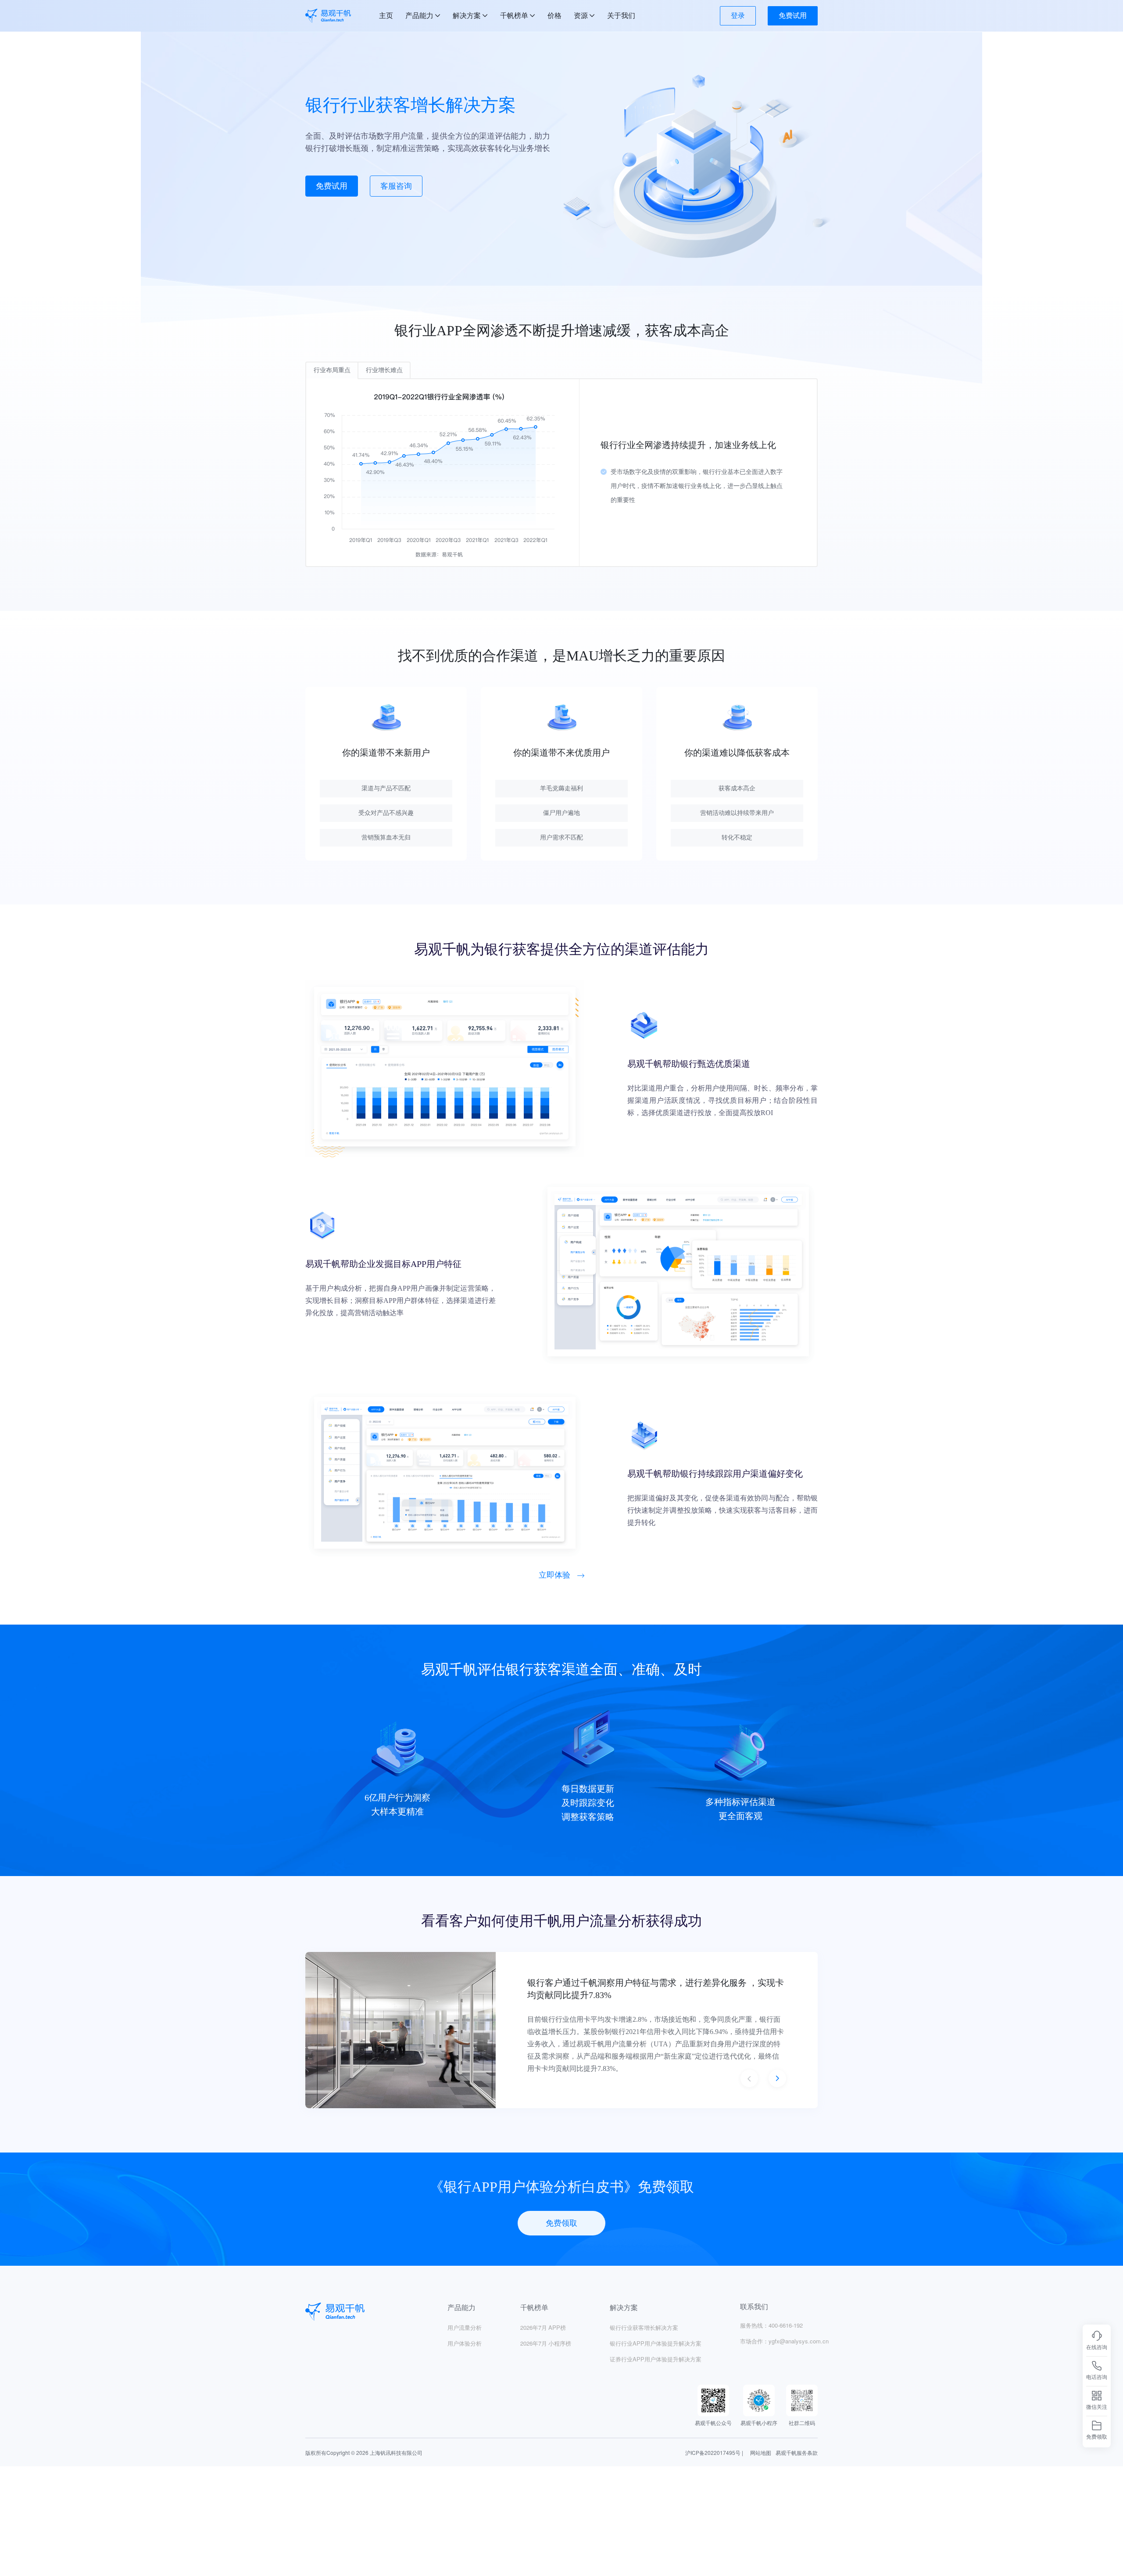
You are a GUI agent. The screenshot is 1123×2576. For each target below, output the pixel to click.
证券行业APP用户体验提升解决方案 (656, 2359)
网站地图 (761, 2452)
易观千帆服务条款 (797, 2452)
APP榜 (543, 2327)
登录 (738, 16)
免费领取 (561, 2223)
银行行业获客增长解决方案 (644, 2327)
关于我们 (621, 16)
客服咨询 (396, 186)
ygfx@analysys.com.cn (799, 2341)
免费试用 (793, 16)
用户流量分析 (465, 2327)
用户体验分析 (465, 2343)
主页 (386, 16)
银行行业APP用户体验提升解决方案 (656, 2343)
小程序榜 (546, 2343)
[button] (749, 2078)
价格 (554, 16)
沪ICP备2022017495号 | (714, 2452)
